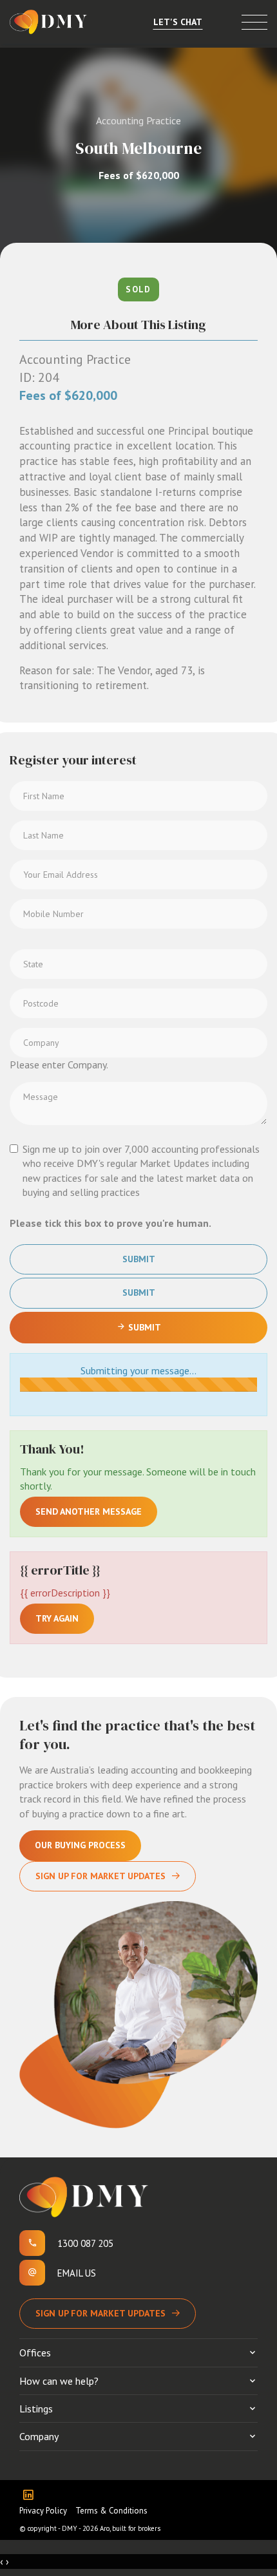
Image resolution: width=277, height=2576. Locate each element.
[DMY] (48, 22)
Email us (77, 2273)
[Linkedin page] (31, 2496)
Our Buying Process (80, 1845)
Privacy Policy (43, 2511)
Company (39, 2436)
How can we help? (59, 2381)
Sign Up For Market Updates (100, 1876)
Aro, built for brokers (130, 2528)
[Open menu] (254, 22)
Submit (139, 1259)
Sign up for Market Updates (100, 2313)
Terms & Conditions (111, 2511)
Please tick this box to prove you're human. (110, 1223)
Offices (35, 2353)
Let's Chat (178, 22)
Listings (36, 2409)
